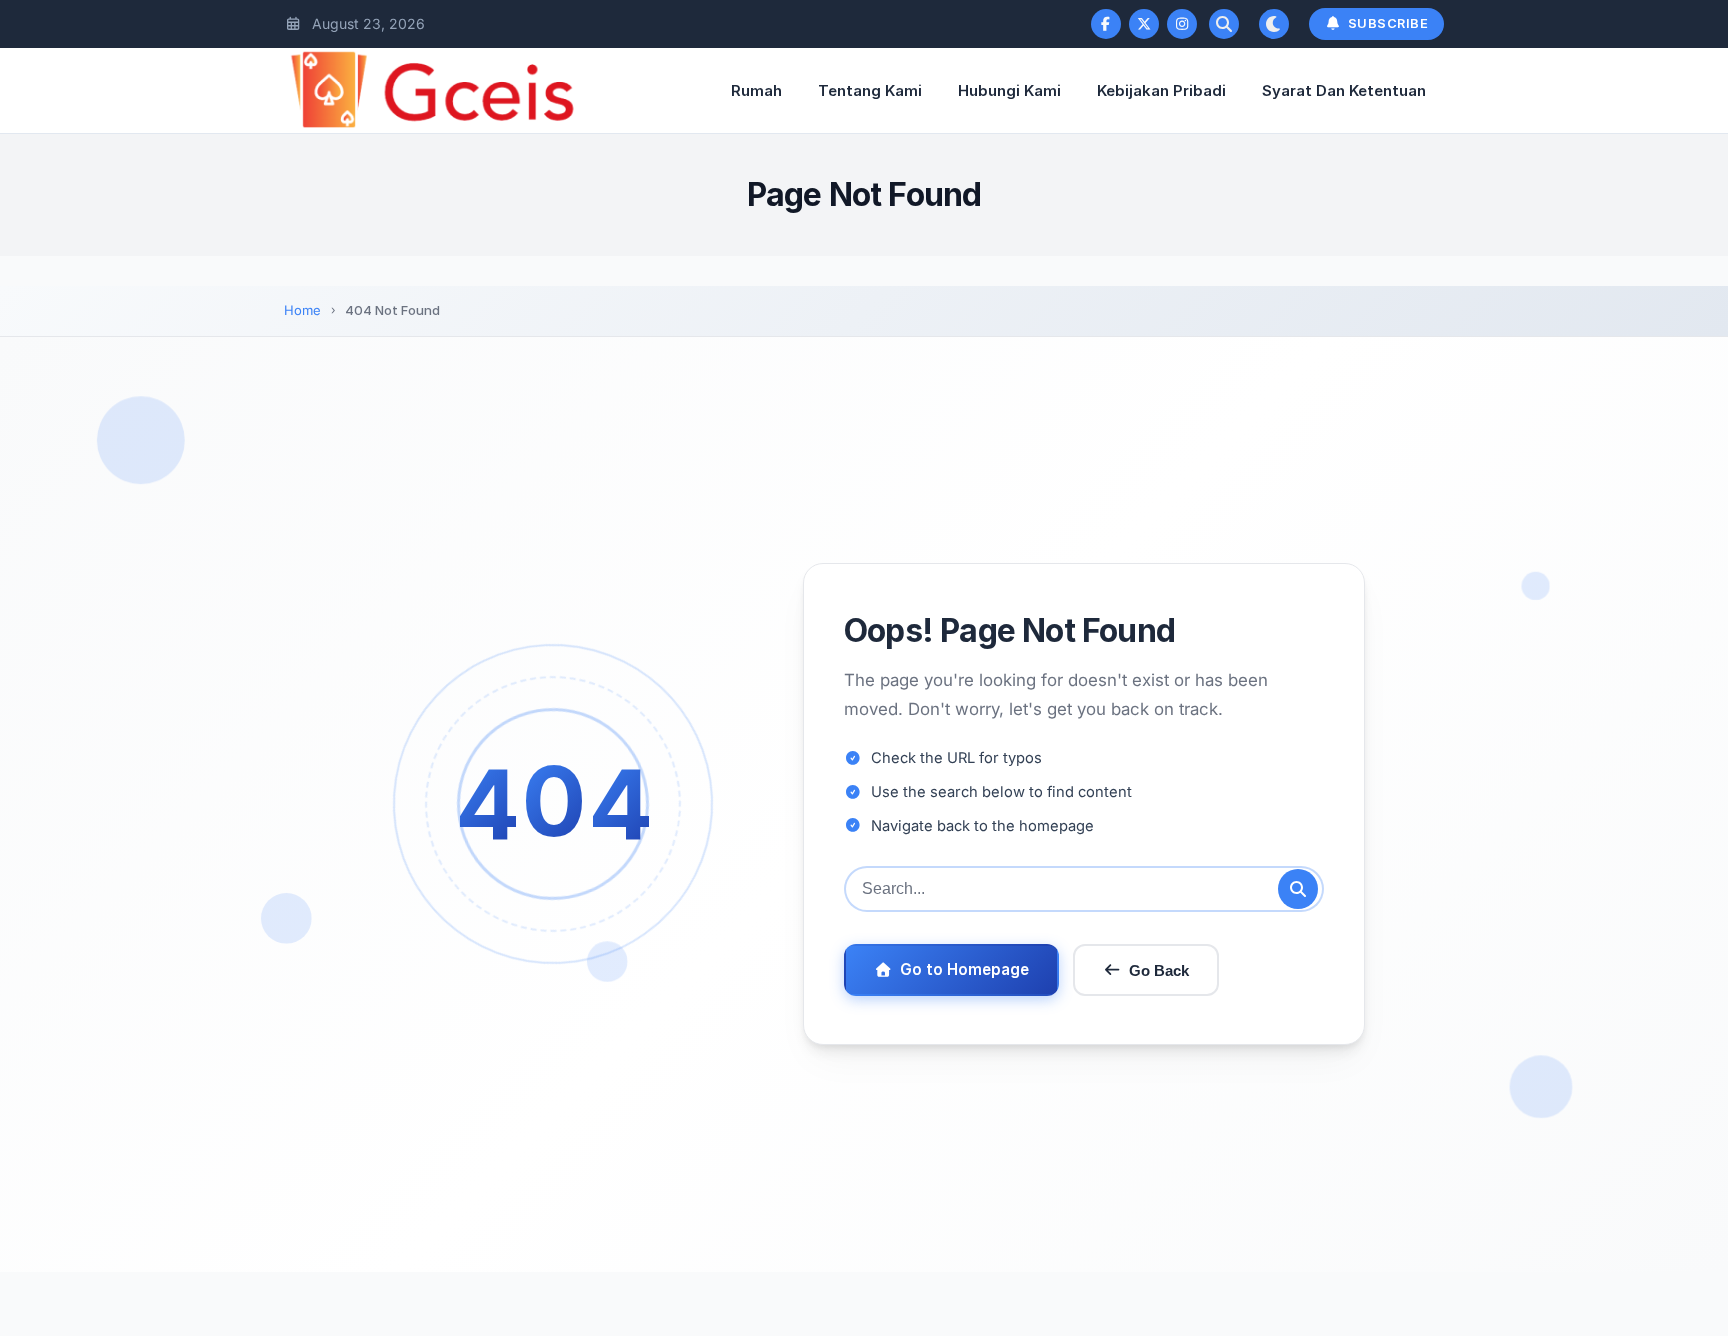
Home (302, 310)
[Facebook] (1106, 24)
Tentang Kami (870, 90)
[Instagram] (1182, 24)
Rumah (756, 90)
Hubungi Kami (1009, 90)
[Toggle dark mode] (1274, 24)
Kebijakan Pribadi (1161, 90)
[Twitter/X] (1144, 24)
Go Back (1159, 970)
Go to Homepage (964, 969)
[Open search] (1224, 24)
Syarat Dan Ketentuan (1344, 90)
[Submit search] (1298, 889)
